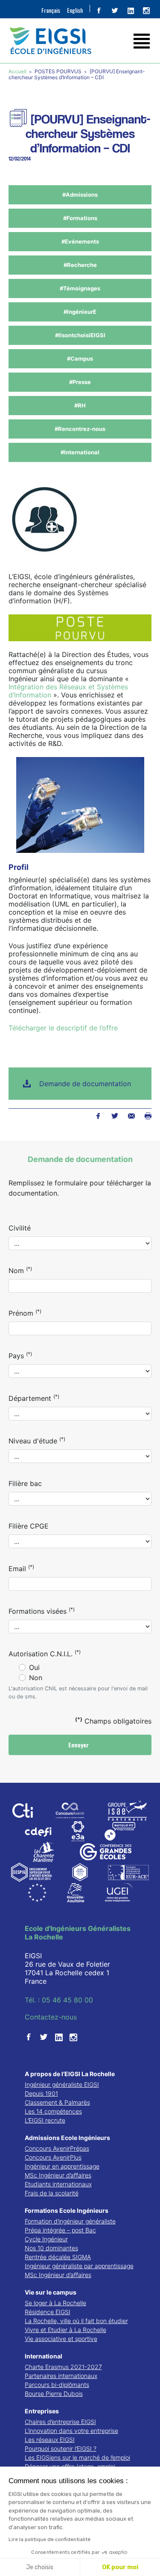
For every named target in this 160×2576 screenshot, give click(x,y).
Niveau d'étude (37, 1440)
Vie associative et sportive (61, 2339)
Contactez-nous (51, 2017)
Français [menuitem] (51, 10)
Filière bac (25, 1483)
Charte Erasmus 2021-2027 (63, 2367)
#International (80, 452)
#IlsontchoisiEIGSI (80, 335)
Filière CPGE (29, 1526)
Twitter (115, 1116)
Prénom (25, 1313)
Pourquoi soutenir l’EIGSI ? (61, 2448)
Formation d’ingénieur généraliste (70, 2221)
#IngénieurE (80, 312)
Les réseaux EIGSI (50, 2440)
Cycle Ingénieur (46, 2239)
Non (36, 1678)
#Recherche (80, 265)
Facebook (98, 1116)
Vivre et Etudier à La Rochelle (65, 2330)
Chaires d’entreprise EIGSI (60, 2422)
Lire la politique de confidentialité (49, 2539)
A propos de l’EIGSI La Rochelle (70, 2074)
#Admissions (80, 195)
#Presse (80, 382)
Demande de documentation (85, 1084)
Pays (20, 1355)
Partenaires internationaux (61, 2376)
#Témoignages (80, 288)
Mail (131, 1116)
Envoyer (79, 1745)
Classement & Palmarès (57, 2102)
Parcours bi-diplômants (57, 2385)
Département (34, 1398)
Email (21, 1568)
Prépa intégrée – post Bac (60, 2230)
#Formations (80, 218)
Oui (34, 1667)
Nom (20, 1270)
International (44, 2356)
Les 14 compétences (53, 2111)
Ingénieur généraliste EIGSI (62, 2084)
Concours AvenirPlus (53, 2157)
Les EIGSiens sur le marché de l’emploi (77, 2457)
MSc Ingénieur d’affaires (58, 2175)
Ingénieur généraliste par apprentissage (79, 2266)
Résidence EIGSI (48, 2312)
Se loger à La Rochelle (55, 2303)
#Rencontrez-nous (80, 429)
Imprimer (148, 1116)
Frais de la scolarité (52, 2193)
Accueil (18, 71)
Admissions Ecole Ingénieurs (67, 2138)
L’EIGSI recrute (45, 2120)
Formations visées (42, 1611)
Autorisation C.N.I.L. (45, 1653)
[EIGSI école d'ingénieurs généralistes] (80, 41)
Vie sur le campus (51, 2292)
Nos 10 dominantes (51, 2248)
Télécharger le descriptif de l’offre (63, 1028)
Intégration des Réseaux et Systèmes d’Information (68, 691)
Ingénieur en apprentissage (62, 2166)
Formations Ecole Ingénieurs (67, 2210)
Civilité (20, 1228)
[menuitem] (51, 10)
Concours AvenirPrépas (57, 2148)
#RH (80, 405)
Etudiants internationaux (58, 2184)
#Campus (80, 359)
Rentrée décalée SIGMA (58, 2257)
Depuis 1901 (41, 2093)
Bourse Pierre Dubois (54, 2394)
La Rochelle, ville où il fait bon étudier (76, 2321)
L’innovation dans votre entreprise (71, 2431)
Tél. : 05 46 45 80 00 (59, 2000)
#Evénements (80, 241)
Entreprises (42, 2411)
